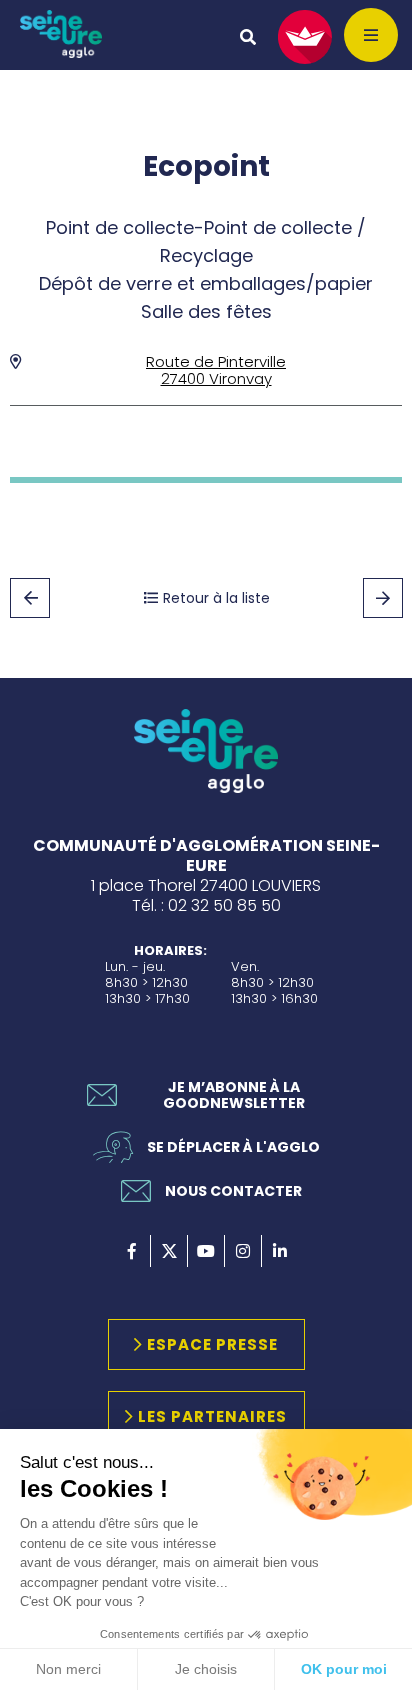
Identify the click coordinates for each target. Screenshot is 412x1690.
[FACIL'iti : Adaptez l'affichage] (305, 37)
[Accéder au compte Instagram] (243, 1251)
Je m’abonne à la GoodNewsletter (234, 1095)
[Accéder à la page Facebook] (132, 1251)
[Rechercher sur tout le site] (248, 37)
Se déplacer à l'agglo (233, 1147)
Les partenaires (212, 1416)
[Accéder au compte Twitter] (169, 1251)
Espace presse (212, 1344)
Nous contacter (233, 1191)
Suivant (383, 598)
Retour (30, 598)
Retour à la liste (216, 598)
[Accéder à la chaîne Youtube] (206, 1251)
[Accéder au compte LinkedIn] (280, 1251)
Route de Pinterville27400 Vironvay (216, 370)
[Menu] (371, 35)
